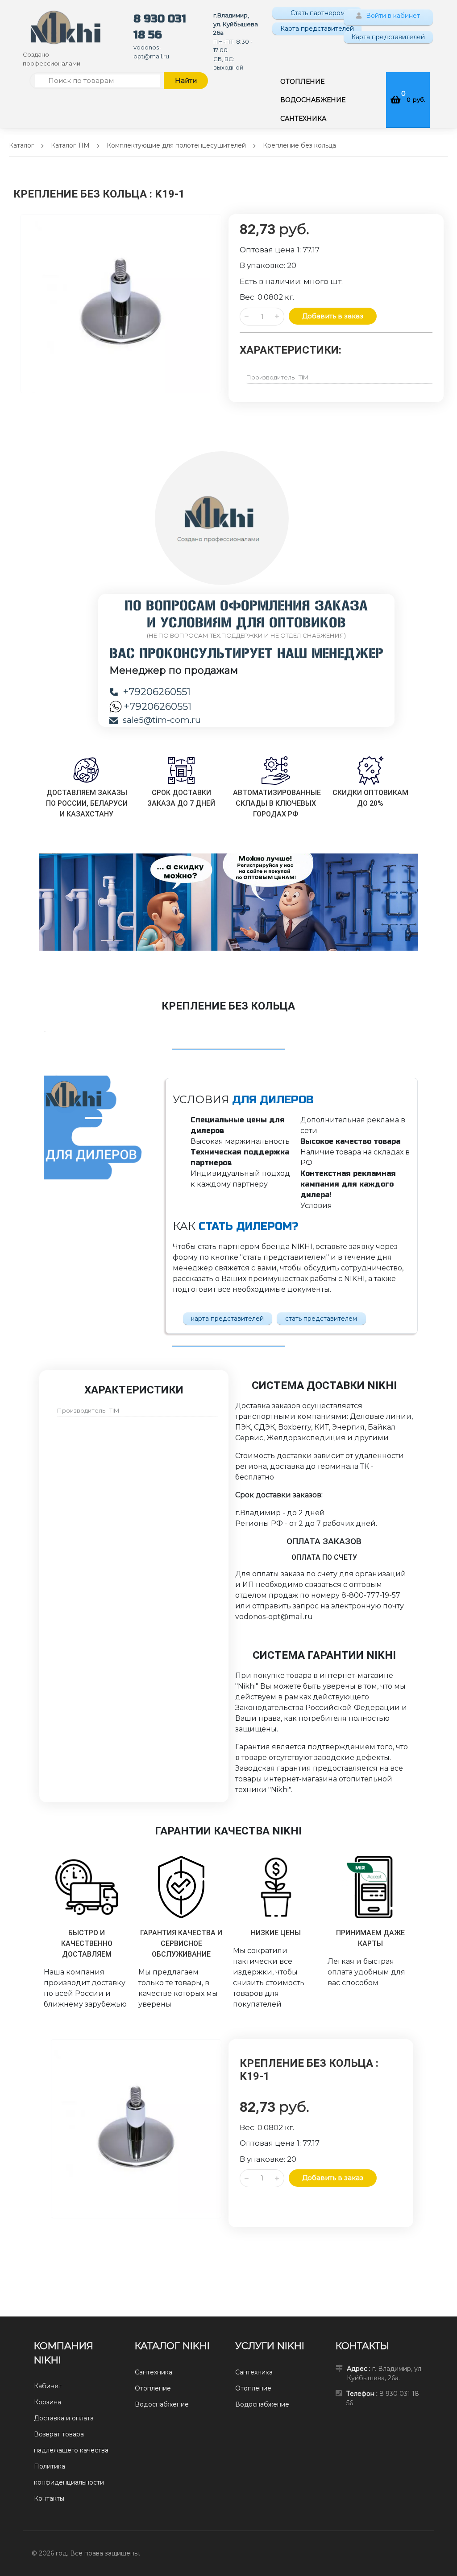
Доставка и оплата (64, 2418)
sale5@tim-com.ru (162, 720)
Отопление (153, 2388)
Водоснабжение (162, 2404)
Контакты (49, 2498)
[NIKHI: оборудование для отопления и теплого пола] (65, 27)
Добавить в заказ (333, 316)
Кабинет (48, 2386)
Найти (186, 80)
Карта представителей (317, 29)
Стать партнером (317, 13)
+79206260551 (157, 692)
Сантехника (154, 2372)
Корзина (48, 2402)
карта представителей (227, 1319)
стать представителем (321, 1319)
